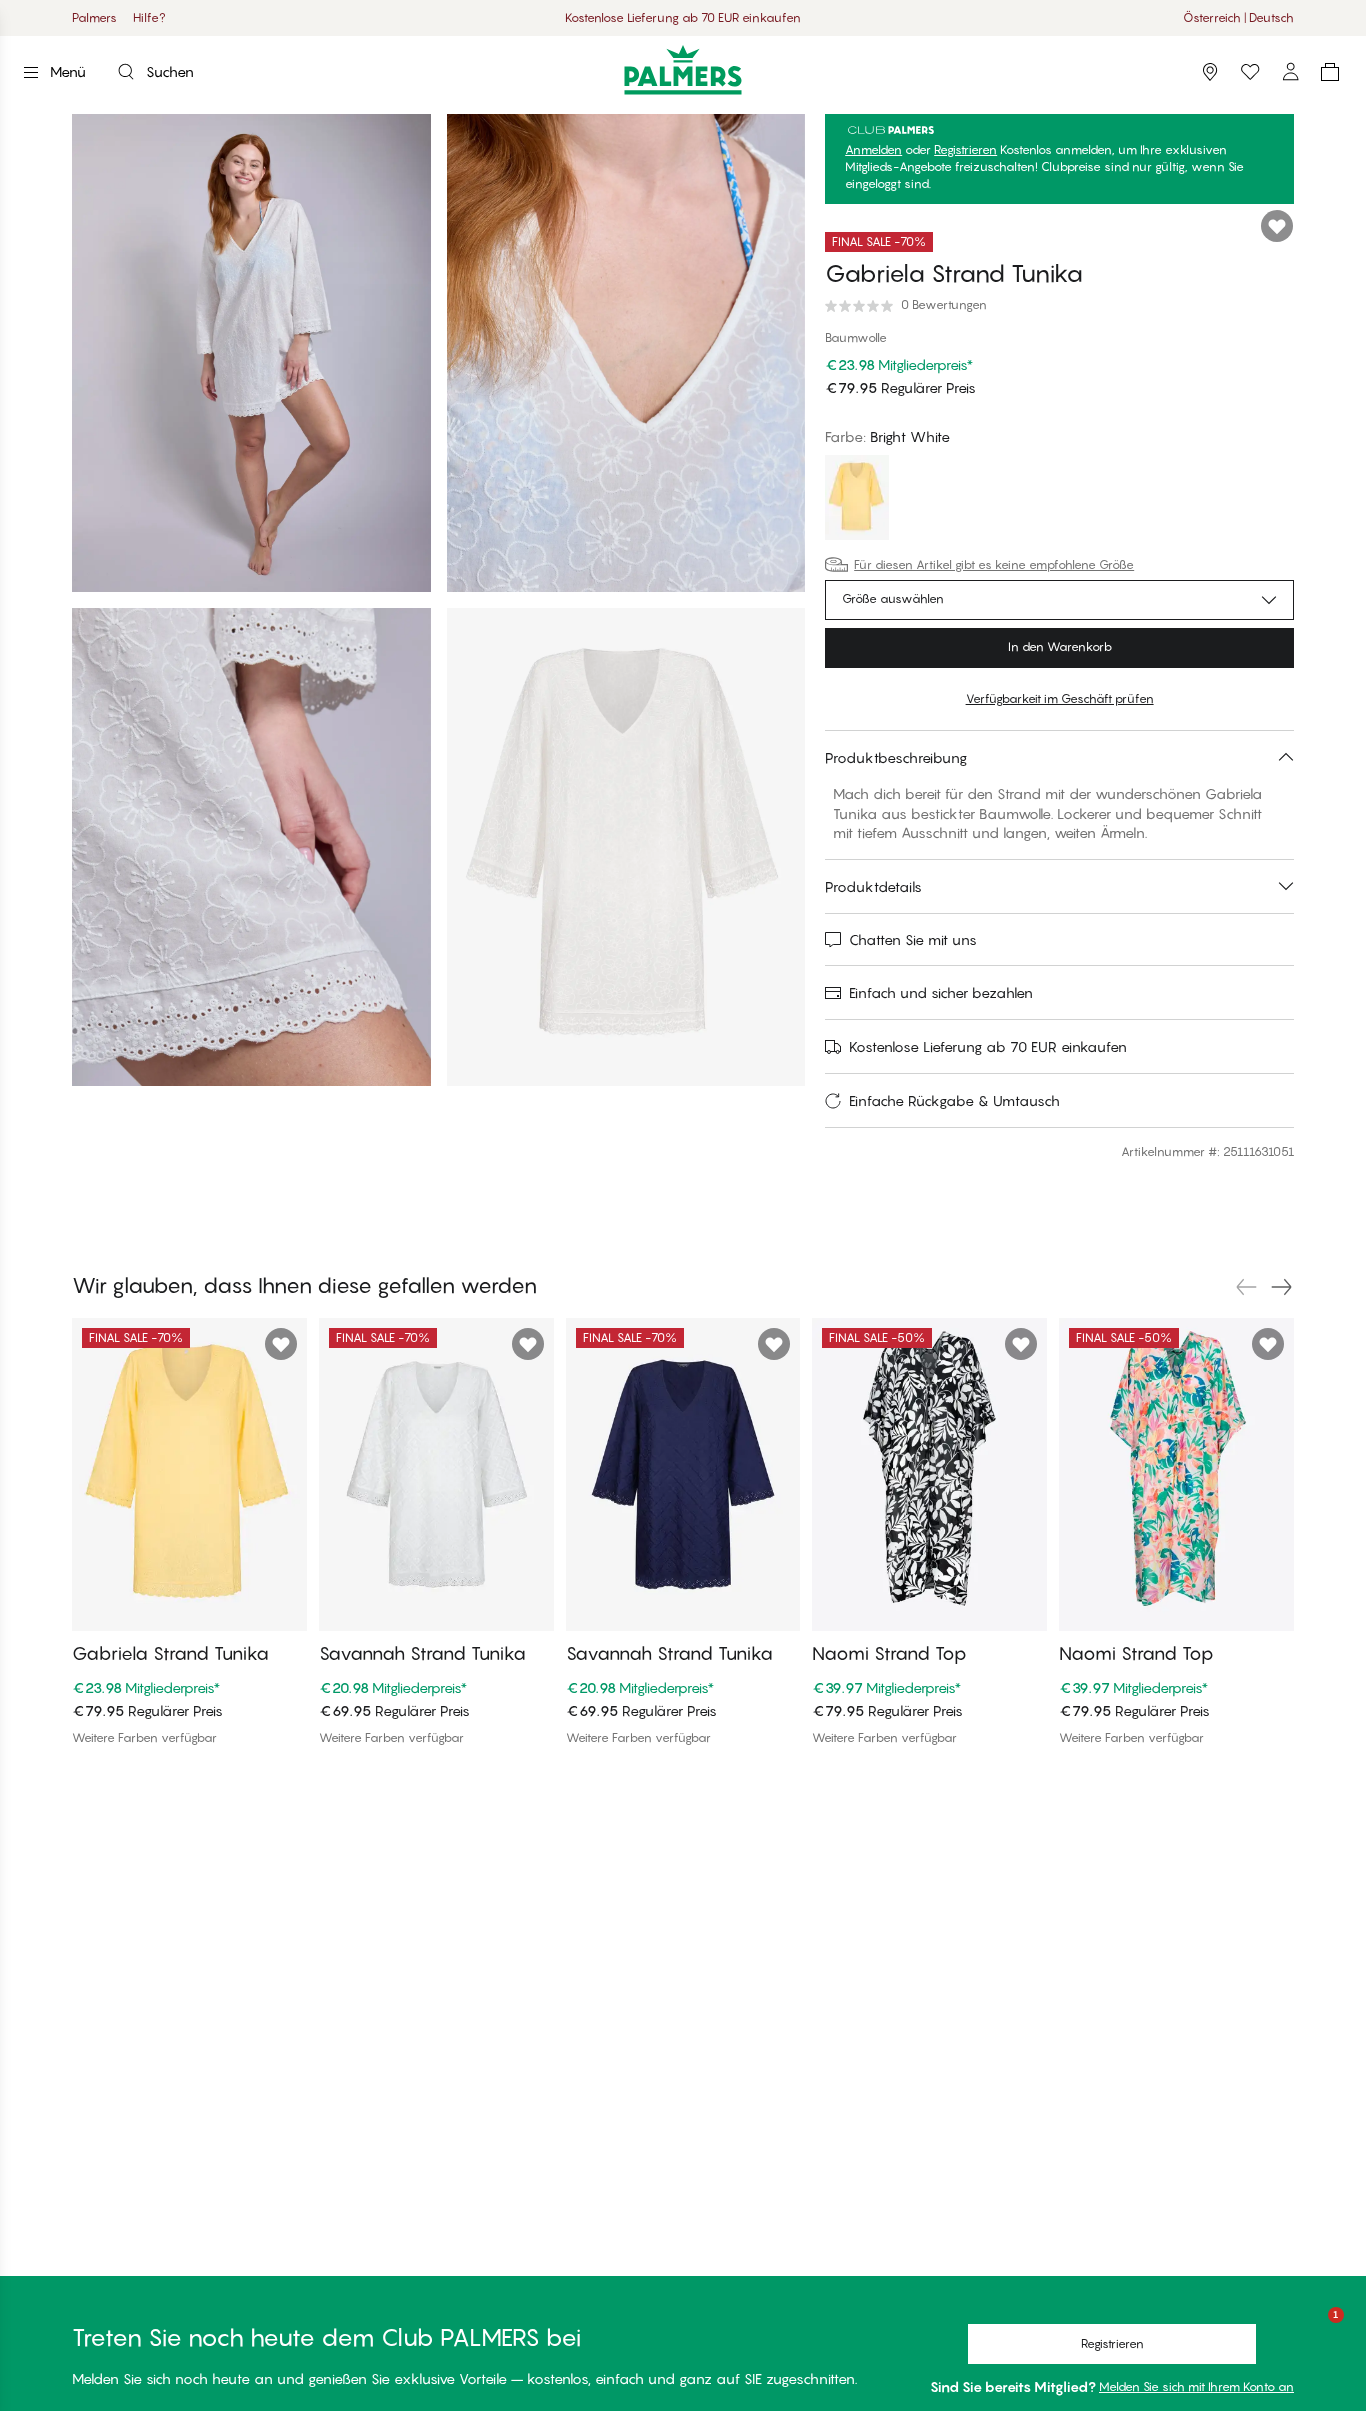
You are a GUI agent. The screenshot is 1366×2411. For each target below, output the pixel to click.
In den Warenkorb (1060, 646)
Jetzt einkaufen (753, 17)
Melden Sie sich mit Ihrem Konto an (1196, 2386)
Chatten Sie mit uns (913, 939)
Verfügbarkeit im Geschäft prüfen (1060, 698)
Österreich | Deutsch (1238, 17)
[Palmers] (683, 69)
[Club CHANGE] (1290, 72)
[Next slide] (1282, 1287)
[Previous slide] (1246, 1287)
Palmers (94, 17)
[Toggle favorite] (1277, 226)
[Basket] (1330, 72)
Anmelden (873, 150)
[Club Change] (1250, 72)
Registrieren (965, 150)
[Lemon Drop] (857, 500)
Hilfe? (149, 17)
